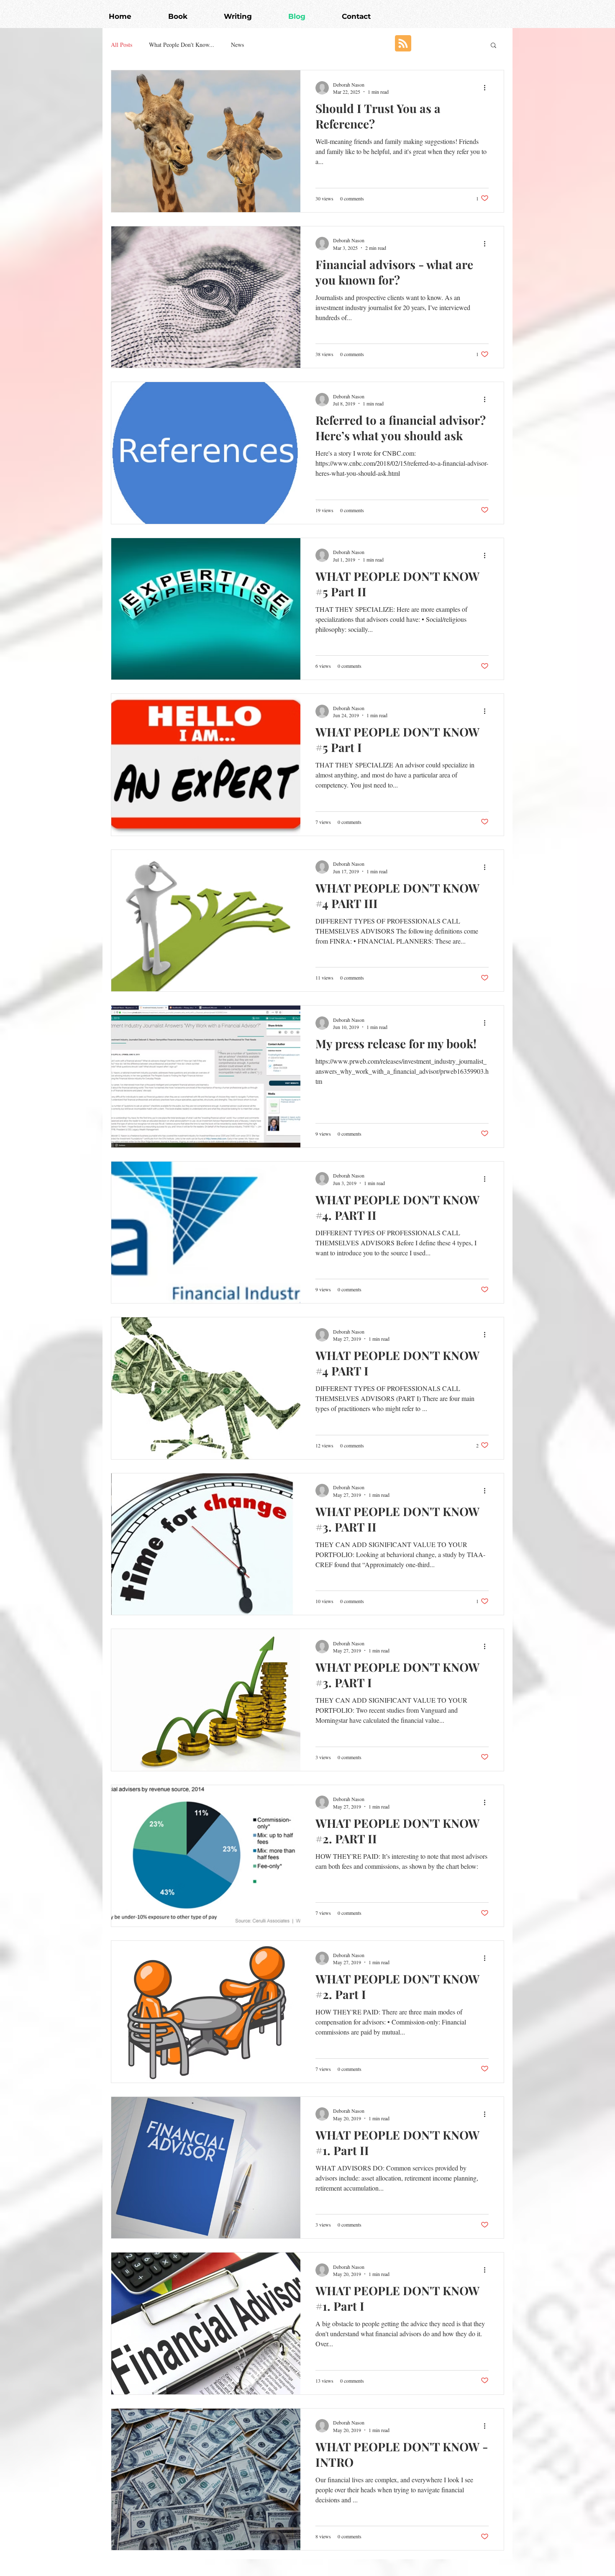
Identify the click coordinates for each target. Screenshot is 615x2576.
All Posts (122, 45)
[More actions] (487, 88)
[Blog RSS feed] (403, 44)
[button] (493, 46)
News (237, 45)
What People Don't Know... (182, 45)
